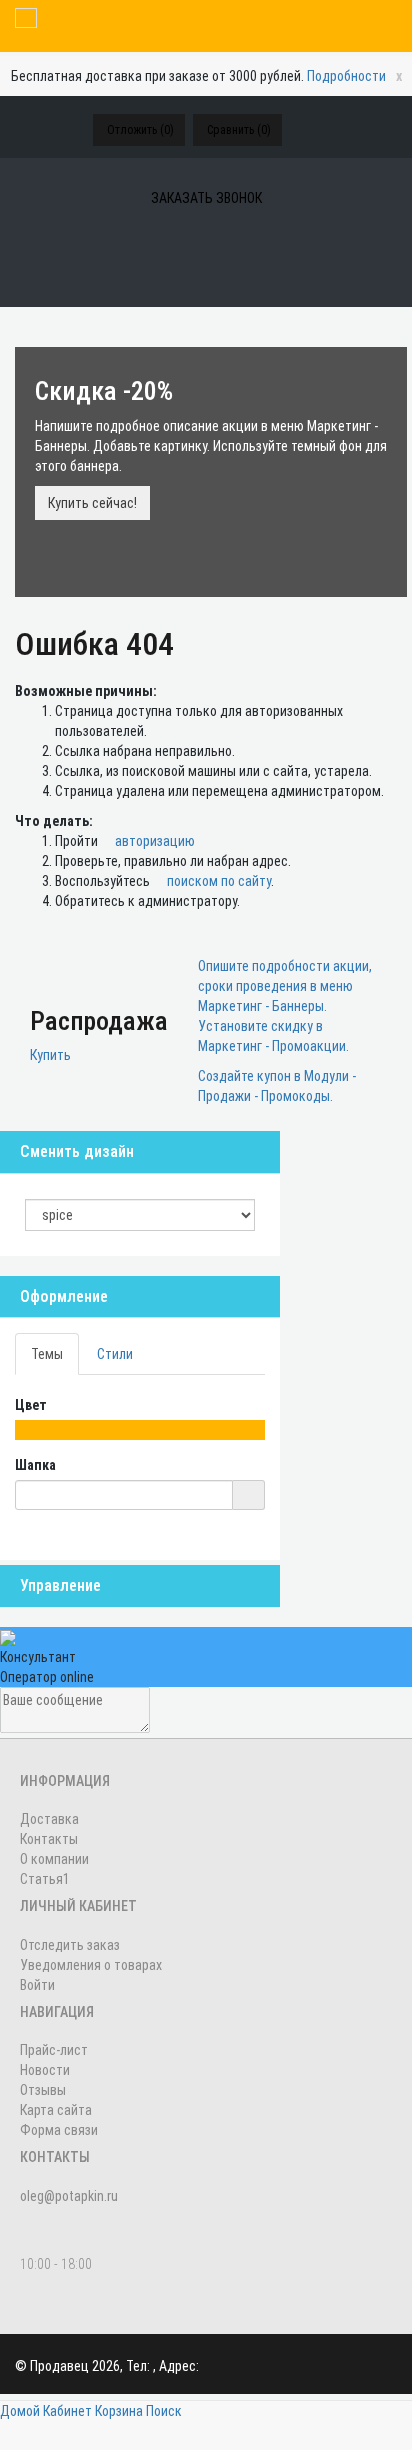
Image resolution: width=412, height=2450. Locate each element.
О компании (54, 1859)
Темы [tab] (47, 1354)
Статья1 (45, 1879)
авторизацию (153, 841)
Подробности (346, 76)
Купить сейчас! (92, 503)
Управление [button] (60, 1585)
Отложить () (140, 130)
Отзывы (43, 2090)
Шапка (37, 1465)
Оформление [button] (64, 1296)
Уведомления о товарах (91, 1965)
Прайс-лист (54, 2050)
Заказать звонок (206, 198)
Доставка (49, 1819)
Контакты (49, 1839)
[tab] (140, 1297)
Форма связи (59, 2130)
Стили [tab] (115, 1354)
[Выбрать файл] (248, 1495)
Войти (37, 1985)
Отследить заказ (70, 1945)
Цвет (32, 1405)
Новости (45, 2070)
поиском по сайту (217, 881)
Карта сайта (56, 2110)
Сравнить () (239, 130)
